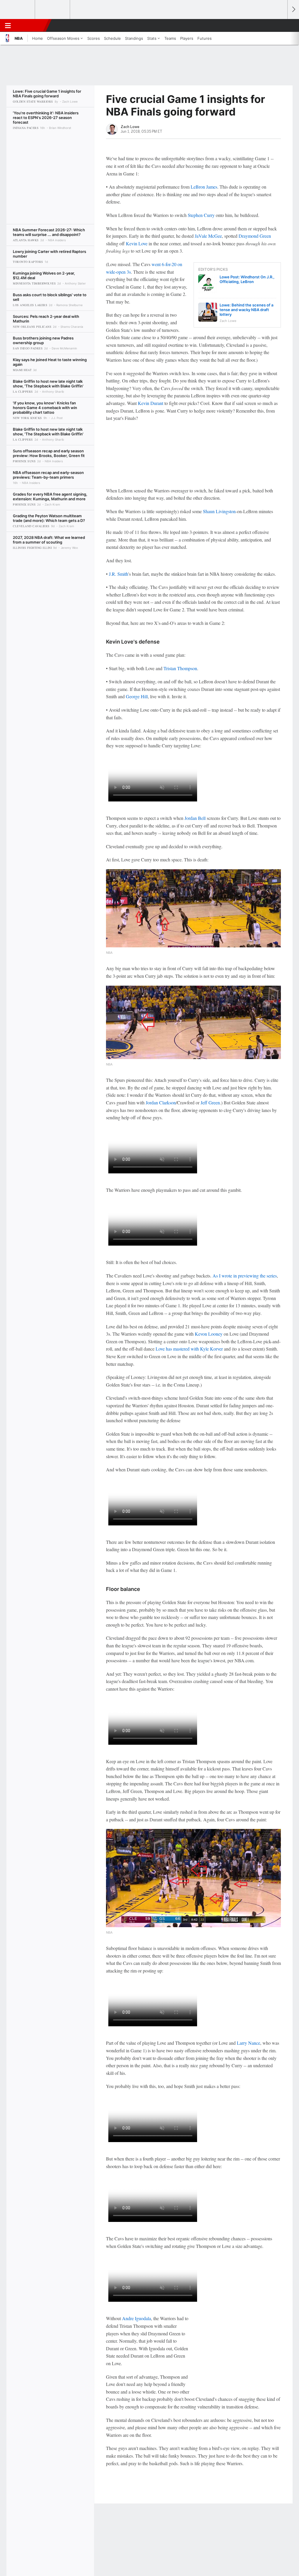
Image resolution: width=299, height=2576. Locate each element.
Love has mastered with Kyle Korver (189, 1349)
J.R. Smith (119, 574)
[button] (280, 25)
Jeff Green (210, 1102)
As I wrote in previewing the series (245, 1276)
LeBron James (204, 187)
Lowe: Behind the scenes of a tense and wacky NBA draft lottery (246, 310)
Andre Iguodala (137, 2318)
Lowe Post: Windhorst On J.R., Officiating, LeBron (247, 279)
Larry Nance (248, 2043)
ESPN (31, 25)
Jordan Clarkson (161, 1102)
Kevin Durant (151, 403)
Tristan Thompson (180, 668)
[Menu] (8, 25)
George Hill (137, 696)
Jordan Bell (195, 818)
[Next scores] (293, 10)
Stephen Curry (201, 215)
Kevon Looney (209, 1334)
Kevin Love (137, 243)
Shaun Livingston (219, 511)
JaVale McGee (208, 236)
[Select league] (18, 10)
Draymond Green (255, 236)
